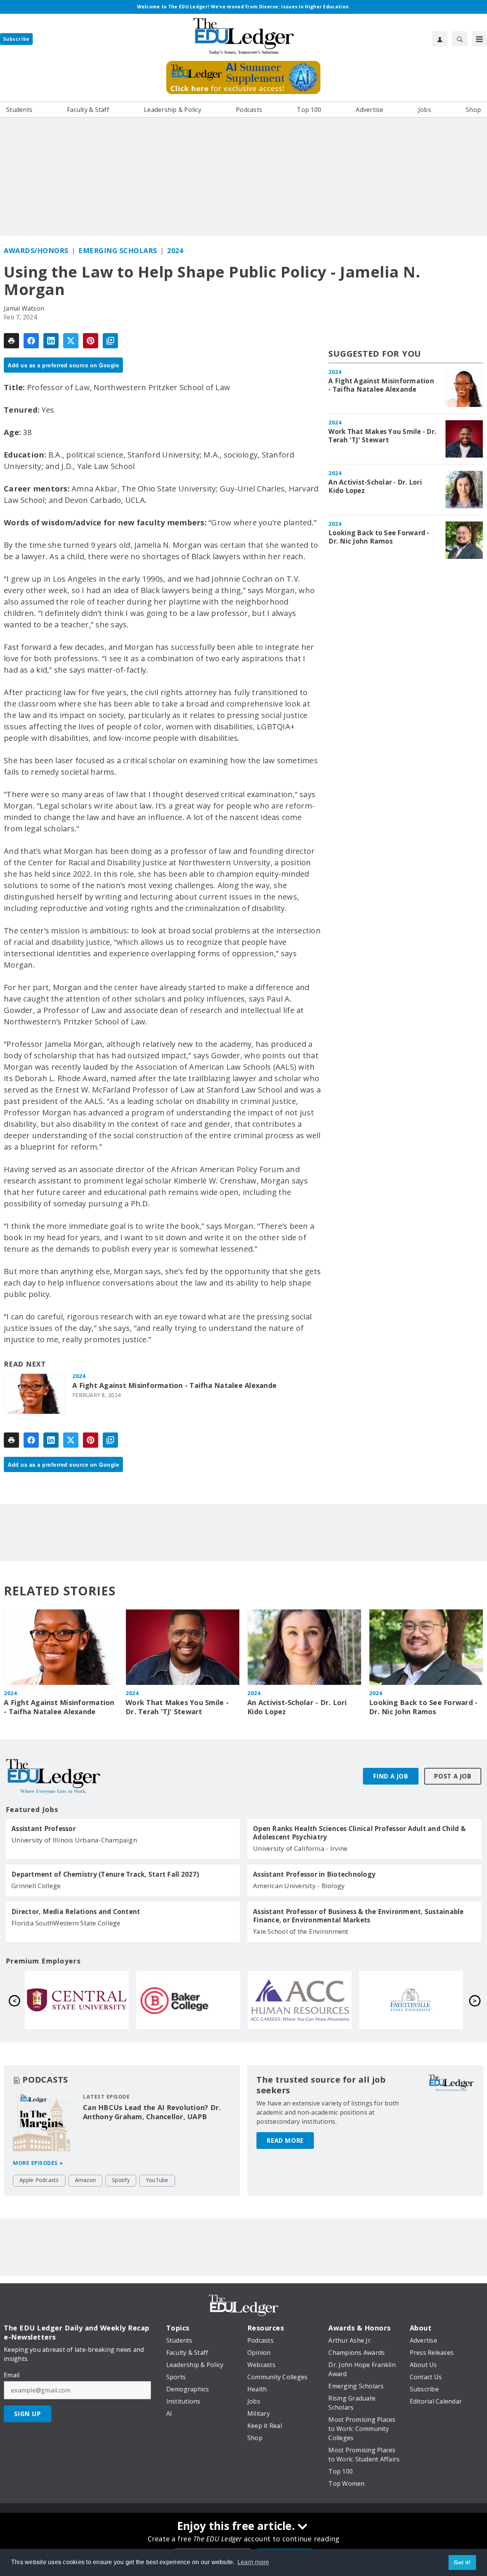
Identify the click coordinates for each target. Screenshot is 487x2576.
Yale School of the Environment (301, 1931)
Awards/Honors (36, 250)
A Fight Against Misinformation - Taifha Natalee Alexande (174, 1385)
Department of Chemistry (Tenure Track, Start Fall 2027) (105, 1874)
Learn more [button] (253, 2562)
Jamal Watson (24, 308)
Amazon (86, 2180)
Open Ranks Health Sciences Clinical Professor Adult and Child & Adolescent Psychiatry (359, 1833)
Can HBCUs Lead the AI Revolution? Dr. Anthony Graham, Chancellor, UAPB (152, 2112)
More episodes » (38, 2163)
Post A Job (453, 1776)
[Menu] (479, 39)
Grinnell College (36, 1886)
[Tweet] (71, 341)
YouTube (157, 2180)
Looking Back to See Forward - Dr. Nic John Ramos (379, 537)
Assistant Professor (44, 1829)
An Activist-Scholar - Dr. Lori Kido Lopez (375, 486)
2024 (175, 250)
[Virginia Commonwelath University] (411, 2000)
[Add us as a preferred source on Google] (110, 341)
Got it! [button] (462, 2562)
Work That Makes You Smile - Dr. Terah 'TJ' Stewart (382, 436)
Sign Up (28, 2414)
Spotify (121, 2180)
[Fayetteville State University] (188, 2000)
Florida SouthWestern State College (66, 1923)
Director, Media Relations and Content (76, 1912)
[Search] (460, 39)
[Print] (11, 341)
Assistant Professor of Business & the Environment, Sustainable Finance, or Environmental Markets (358, 1916)
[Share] (31, 341)
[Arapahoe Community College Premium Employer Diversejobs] (77, 2000)
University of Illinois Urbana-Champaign (74, 1840)
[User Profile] (440, 39)
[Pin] (91, 341)
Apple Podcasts (39, 2180)
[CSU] (300, 2000)
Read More (285, 2141)
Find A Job (391, 1776)
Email (12, 2375)
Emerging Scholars (118, 250)
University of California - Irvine (300, 1848)
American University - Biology (299, 1886)
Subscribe (16, 39)
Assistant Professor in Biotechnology (314, 1874)
